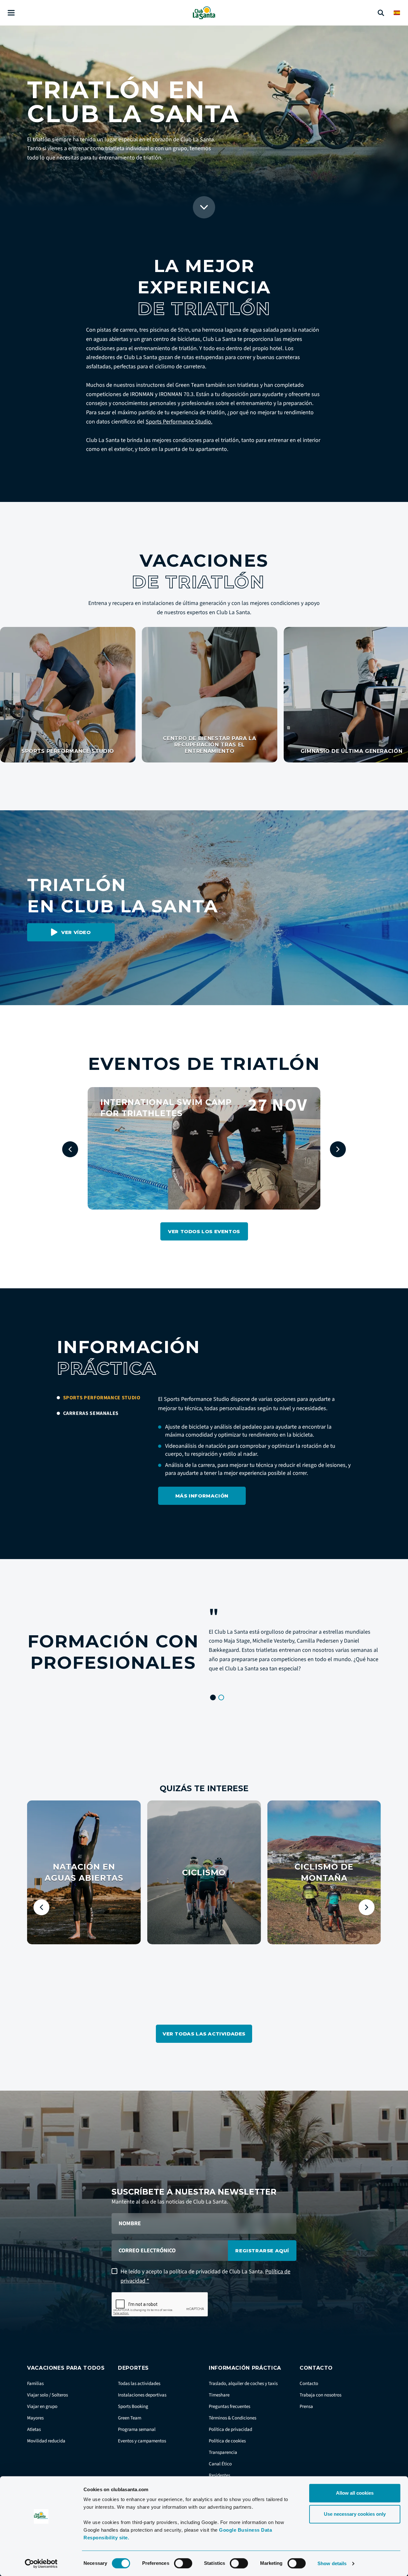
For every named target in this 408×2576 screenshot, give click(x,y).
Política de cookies (227, 2441)
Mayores (35, 2418)
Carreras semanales (91, 1413)
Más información (202, 1496)
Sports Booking (133, 2407)
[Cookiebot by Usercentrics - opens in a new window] (41, 2564)
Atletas (34, 2429)
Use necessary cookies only (355, 2514)
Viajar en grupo (42, 2407)
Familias (35, 2384)
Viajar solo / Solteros (47, 2395)
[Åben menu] (11, 13)
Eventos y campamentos (142, 2441)
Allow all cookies (355, 2493)
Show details (332, 2563)
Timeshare (219, 2395)
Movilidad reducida (46, 2441)
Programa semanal (137, 2429)
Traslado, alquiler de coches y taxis (243, 2384)
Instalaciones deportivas (142, 2395)
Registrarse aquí (262, 2251)
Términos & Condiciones (233, 2418)
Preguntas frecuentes (229, 2407)
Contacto (309, 2384)
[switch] (183, 2563)
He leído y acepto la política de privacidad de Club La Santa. (205, 2276)
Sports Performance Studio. (179, 422)
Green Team (130, 2418)
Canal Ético (220, 2464)
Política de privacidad (230, 2429)
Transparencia (223, 2452)
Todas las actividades (139, 2384)
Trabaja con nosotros (321, 2395)
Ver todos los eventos (204, 1231)
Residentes (219, 2475)
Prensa (306, 2407)
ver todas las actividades (204, 2034)
